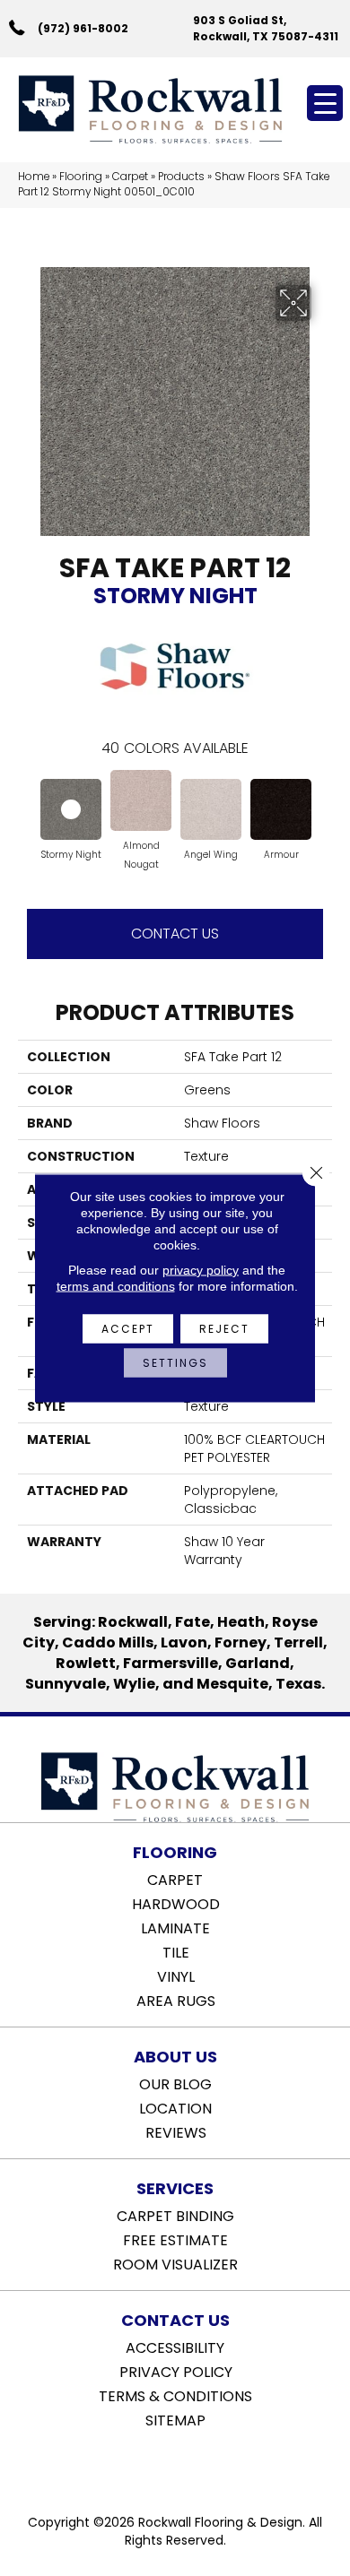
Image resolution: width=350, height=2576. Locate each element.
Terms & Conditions (175, 2395)
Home (34, 177)
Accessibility (175, 2347)
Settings (175, 1363)
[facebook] (157, 2466)
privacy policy (201, 1270)
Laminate (175, 1927)
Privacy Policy (176, 2371)
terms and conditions (116, 1286)
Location (175, 2107)
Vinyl (176, 1975)
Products (181, 177)
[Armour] (281, 809)
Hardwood (176, 1903)
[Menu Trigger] (325, 103)
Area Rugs (176, 2000)
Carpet (130, 177)
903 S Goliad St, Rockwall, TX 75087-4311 (266, 28)
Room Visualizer (175, 2263)
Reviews (176, 2131)
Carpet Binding (175, 2215)
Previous (27, 806)
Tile (176, 1951)
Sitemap (175, 2419)
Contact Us (175, 934)
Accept (128, 1329)
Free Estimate (175, 2239)
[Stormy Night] (71, 809)
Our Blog (175, 2083)
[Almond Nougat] (141, 800)
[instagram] (188, 2466)
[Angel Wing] (211, 809)
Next (323, 806)
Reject (224, 1329)
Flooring (81, 177)
